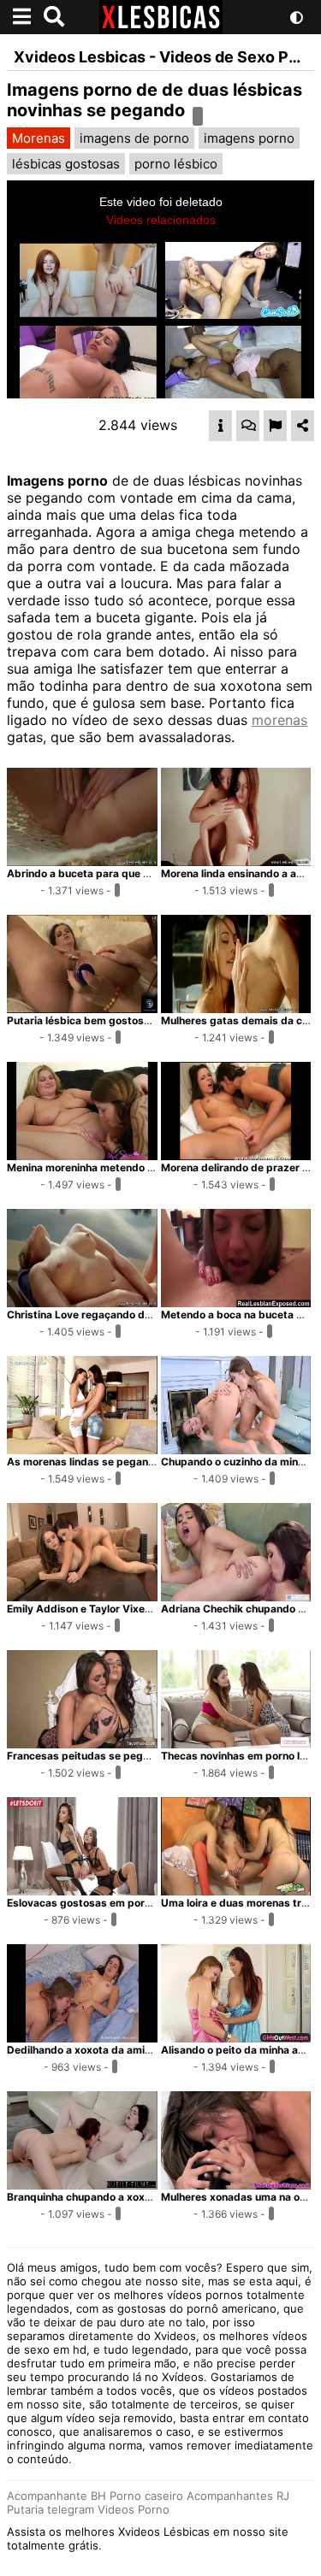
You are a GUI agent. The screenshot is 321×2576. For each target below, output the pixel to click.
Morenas (39, 138)
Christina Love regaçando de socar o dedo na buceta (139, 1315)
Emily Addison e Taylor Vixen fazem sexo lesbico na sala (147, 1609)
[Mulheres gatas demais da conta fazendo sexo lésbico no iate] (236, 1008)
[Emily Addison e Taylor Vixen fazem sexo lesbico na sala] (82, 1596)
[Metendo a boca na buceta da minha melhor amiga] (236, 1302)
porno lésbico (176, 164)
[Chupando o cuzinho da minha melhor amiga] (236, 1449)
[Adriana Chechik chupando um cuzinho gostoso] (236, 1596)
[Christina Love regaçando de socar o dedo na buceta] (82, 1302)
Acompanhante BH (56, 2496)
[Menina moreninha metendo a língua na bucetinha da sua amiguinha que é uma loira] (82, 1155)
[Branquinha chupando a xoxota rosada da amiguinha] (82, 2184)
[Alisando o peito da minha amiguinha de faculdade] (236, 2037)
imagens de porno (134, 138)
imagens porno (249, 138)
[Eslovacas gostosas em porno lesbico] (82, 1890)
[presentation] (220, 426)
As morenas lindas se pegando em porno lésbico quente (147, 1462)
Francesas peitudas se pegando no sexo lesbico (127, 1756)
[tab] (220, 426)
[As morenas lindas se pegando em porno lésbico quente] (82, 1449)
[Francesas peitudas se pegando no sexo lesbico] (82, 1743)
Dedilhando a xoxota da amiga (82, 2050)
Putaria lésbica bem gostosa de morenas (109, 1020)
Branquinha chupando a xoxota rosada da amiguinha (137, 2197)
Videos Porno (134, 2509)
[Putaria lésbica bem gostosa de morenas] (82, 1008)
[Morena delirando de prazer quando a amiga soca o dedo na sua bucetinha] (236, 1155)
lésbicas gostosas (66, 164)
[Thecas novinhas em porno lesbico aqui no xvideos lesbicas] (236, 1743)
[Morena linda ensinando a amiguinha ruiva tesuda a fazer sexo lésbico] (236, 861)
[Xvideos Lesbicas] (161, 29)
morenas (279, 720)
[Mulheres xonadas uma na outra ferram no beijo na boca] (236, 2184)
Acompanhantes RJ (238, 2496)
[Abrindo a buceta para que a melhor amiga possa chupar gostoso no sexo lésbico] (82, 861)
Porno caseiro (146, 2496)
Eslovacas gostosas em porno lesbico (101, 1903)
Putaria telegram (51, 2509)
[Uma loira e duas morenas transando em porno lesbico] (236, 1890)
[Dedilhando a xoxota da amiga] (82, 2037)
